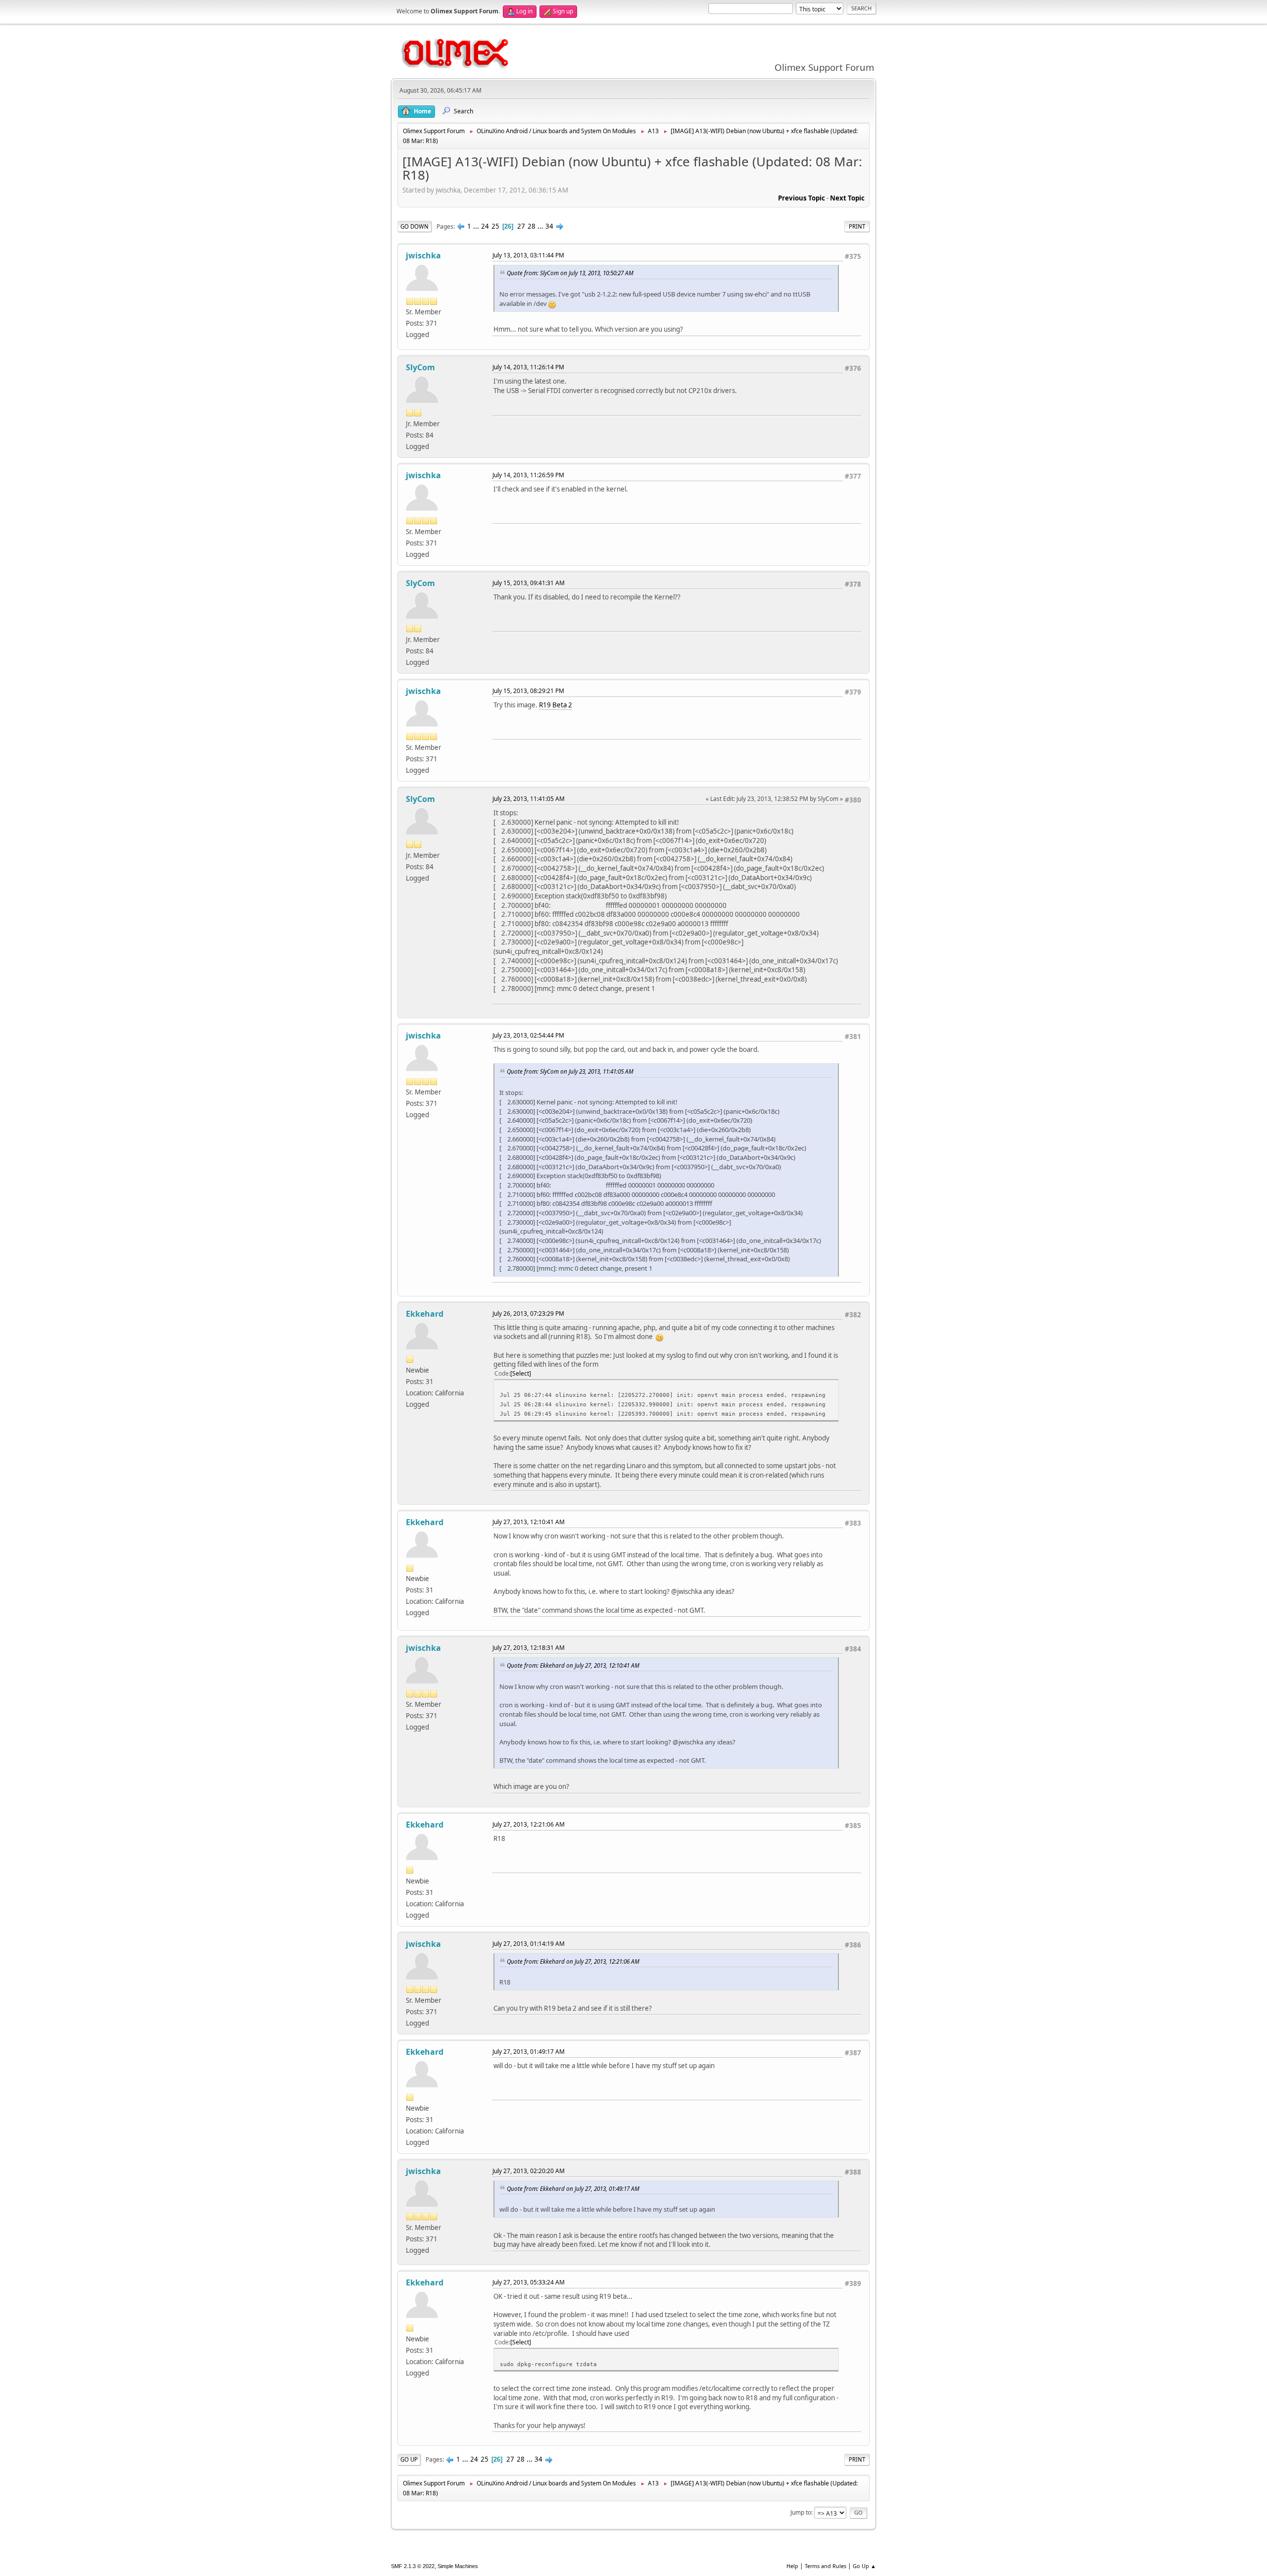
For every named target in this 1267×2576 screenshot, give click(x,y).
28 (532, 226)
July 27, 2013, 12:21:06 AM (529, 1824)
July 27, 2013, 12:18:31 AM (529, 1648)
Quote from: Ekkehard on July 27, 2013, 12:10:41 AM (573, 1665)
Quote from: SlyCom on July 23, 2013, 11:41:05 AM (570, 1071)
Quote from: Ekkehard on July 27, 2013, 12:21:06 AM (573, 1961)
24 (485, 226)
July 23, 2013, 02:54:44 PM (528, 1035)
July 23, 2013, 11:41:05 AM (529, 799)
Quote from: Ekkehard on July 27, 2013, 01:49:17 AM (573, 2188)
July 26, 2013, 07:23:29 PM (528, 1313)
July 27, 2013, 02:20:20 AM (529, 2171)
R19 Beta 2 (556, 705)
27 (521, 226)
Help (792, 2566)
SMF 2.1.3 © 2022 (413, 2566)
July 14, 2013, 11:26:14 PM (528, 367)
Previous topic (802, 198)
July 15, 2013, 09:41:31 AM (529, 583)
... (477, 226)
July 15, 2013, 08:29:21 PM (528, 691)
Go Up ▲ (864, 2566)
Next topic (847, 198)
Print (857, 226)
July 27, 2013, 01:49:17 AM (529, 2052)
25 (495, 226)
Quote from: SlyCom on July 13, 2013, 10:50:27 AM (570, 273)
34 (549, 226)
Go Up (409, 2459)
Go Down (414, 226)
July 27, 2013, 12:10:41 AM (529, 1522)
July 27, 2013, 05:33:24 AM (529, 2282)
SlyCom (420, 367)
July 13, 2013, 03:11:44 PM (528, 255)
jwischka (423, 255)
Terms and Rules (826, 2566)
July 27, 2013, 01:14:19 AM (529, 1944)
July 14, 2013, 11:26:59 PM (528, 475)
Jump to (801, 2512)
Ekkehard (425, 1314)
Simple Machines (458, 2566)
